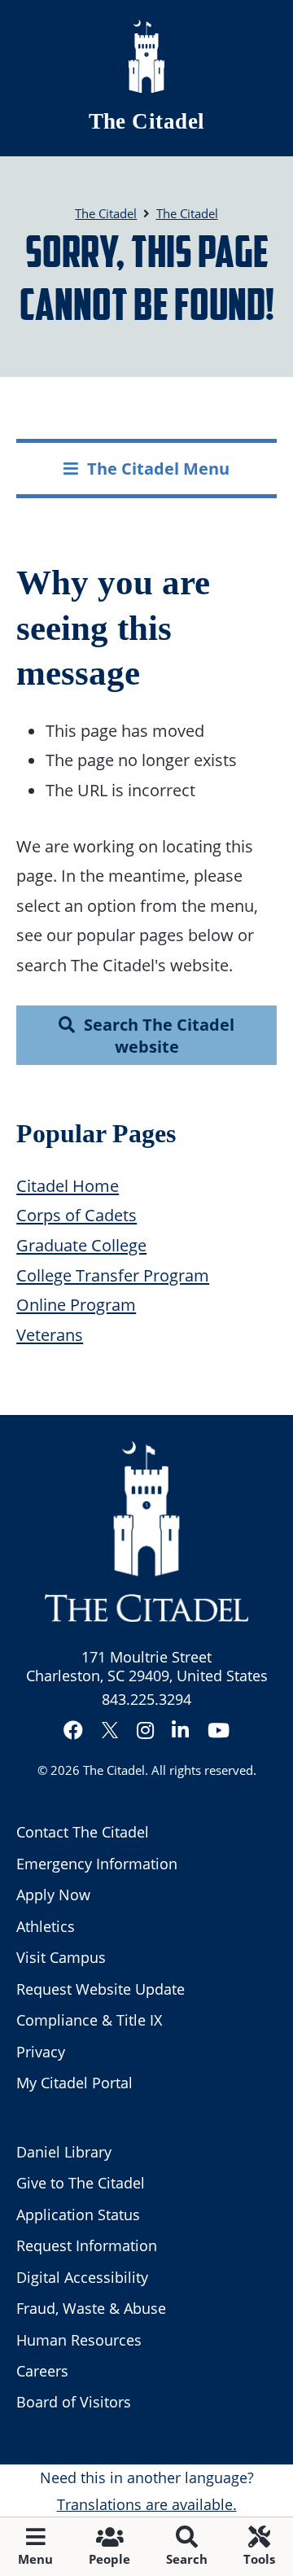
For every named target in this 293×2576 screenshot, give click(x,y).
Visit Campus (61, 1957)
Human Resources (79, 2340)
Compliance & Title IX (89, 2020)
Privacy (41, 2052)
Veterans (50, 1334)
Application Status (78, 2215)
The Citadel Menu (158, 468)
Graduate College (81, 1245)
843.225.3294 (146, 1699)
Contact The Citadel (83, 1832)
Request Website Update (101, 1989)
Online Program (76, 1304)
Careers (42, 2371)
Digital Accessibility (82, 2277)
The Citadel (147, 121)
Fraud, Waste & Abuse (91, 2308)
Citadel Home (68, 1185)
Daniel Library (64, 2152)
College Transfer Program (113, 1275)
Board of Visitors (74, 2402)
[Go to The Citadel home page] (146, 56)
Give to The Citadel (81, 2183)
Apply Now (53, 1895)
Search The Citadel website (159, 1035)
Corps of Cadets (77, 1215)
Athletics (46, 1926)
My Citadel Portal (74, 2083)
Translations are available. (147, 2504)
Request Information (87, 2245)
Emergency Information (97, 1864)
